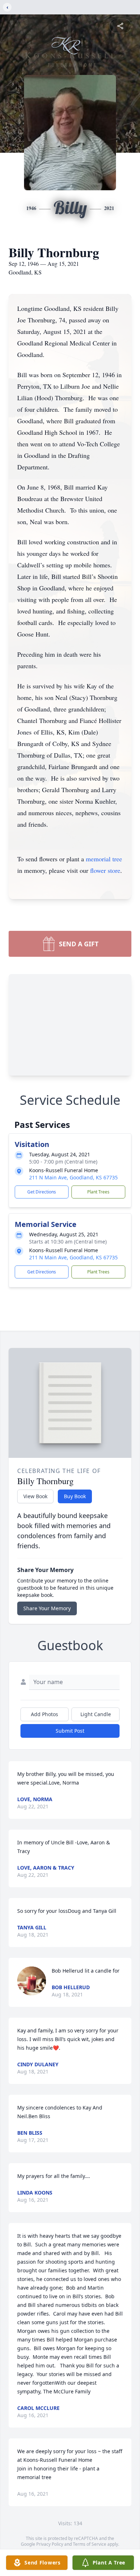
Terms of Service (90, 2544)
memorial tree (104, 859)
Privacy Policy (50, 2544)
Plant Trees (98, 1192)
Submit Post (70, 1731)
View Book (35, 1496)
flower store (105, 870)
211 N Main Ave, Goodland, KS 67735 (73, 1177)
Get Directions (42, 1192)
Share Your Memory (47, 1608)
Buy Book (75, 1496)
